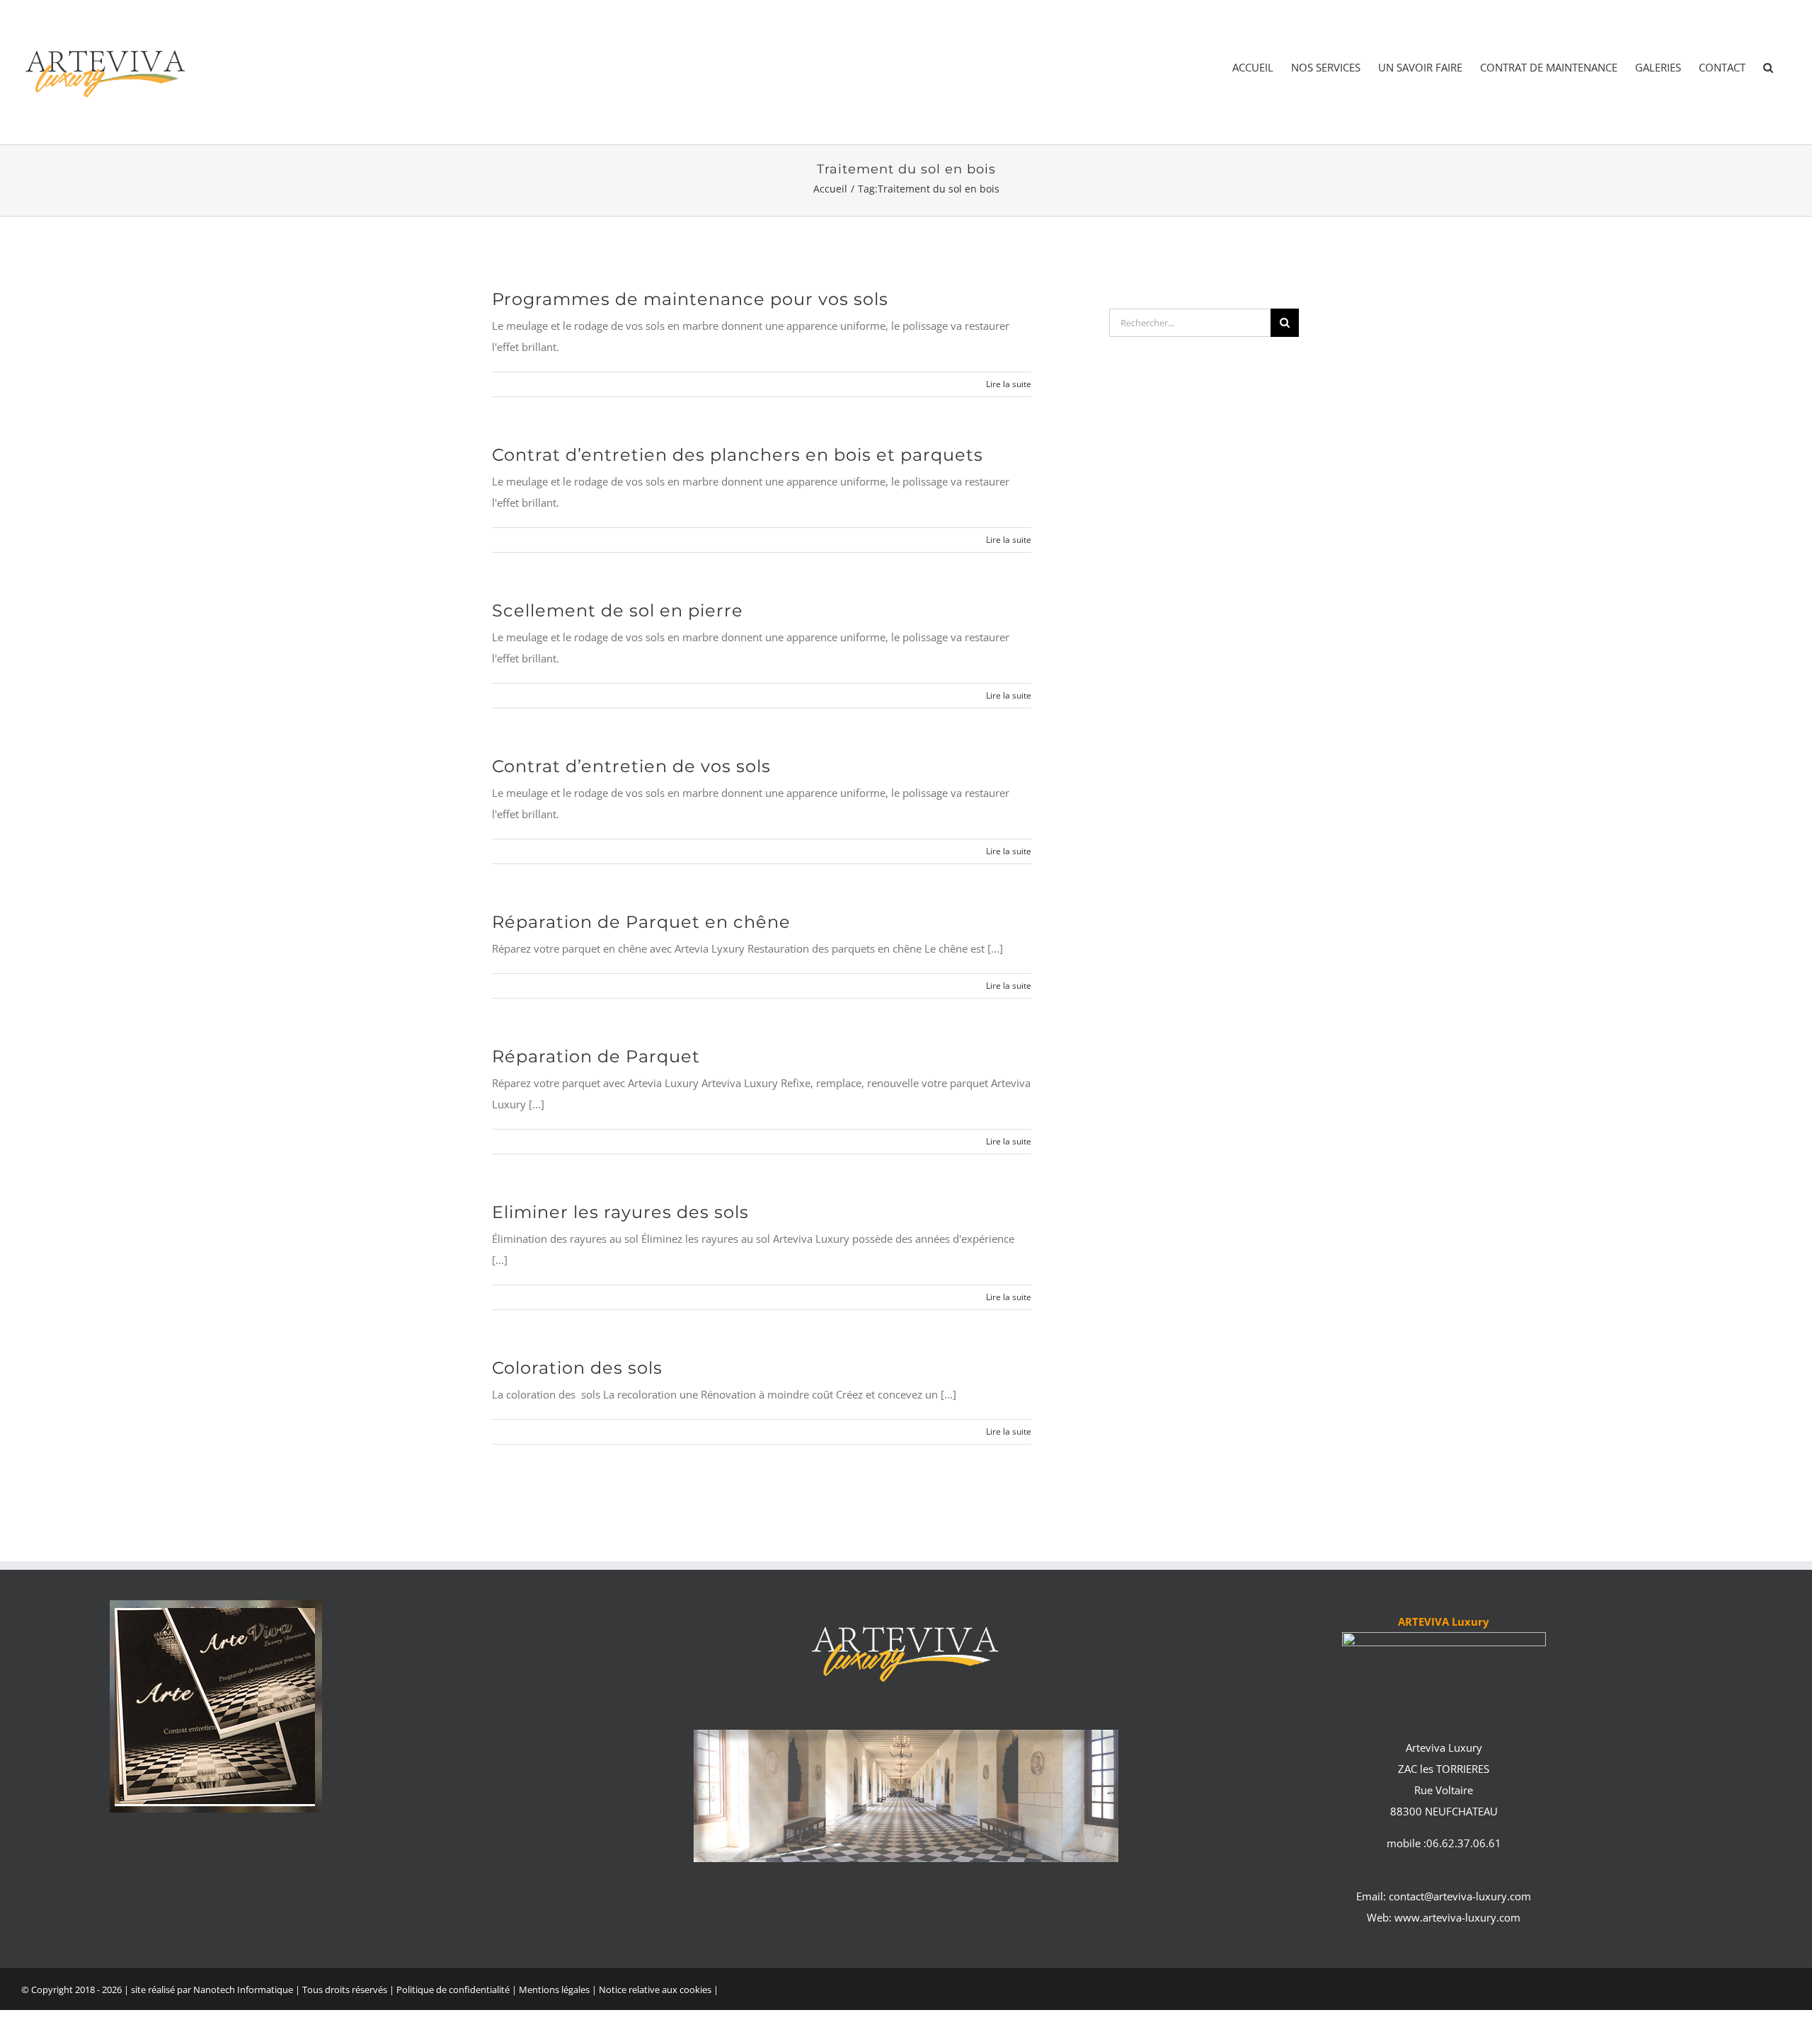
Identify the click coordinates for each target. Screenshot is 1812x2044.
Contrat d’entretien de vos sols (631, 766)
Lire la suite (1009, 384)
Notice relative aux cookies (655, 1990)
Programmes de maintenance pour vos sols (690, 299)
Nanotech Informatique (243, 1990)
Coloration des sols (577, 1368)
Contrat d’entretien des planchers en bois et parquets (738, 455)
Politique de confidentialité (453, 1990)
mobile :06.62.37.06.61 (1444, 1843)
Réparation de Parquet (596, 1056)
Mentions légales (555, 1990)
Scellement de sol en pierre (618, 610)
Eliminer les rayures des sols (620, 1212)
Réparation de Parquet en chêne (641, 922)
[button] (1768, 68)
